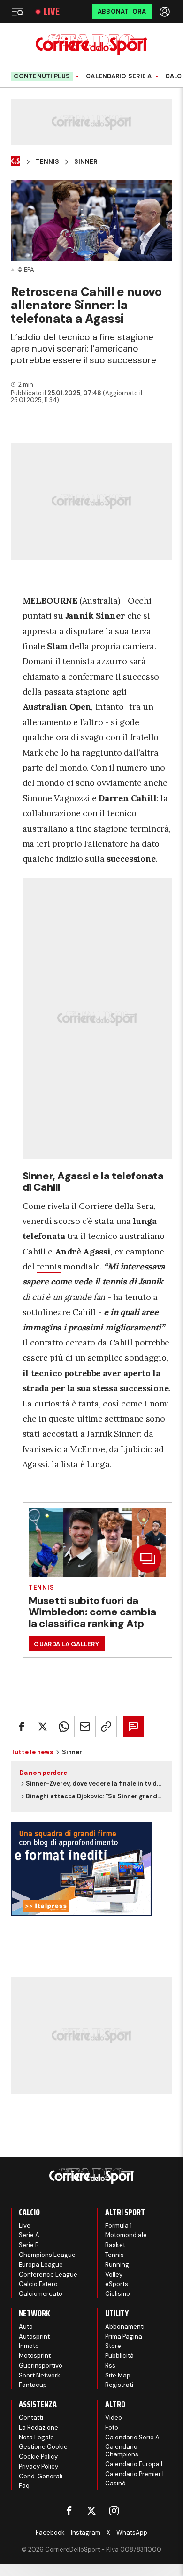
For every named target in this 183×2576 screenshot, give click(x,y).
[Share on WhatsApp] (64, 1727)
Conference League (48, 2274)
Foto (112, 2427)
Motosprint (35, 2356)
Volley (114, 2274)
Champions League (47, 2255)
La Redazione (38, 2427)
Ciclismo (118, 2294)
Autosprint (34, 2336)
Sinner (86, 162)
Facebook (50, 2533)
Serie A (29, 2235)
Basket (115, 2245)
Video (114, 2418)
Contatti (31, 2418)
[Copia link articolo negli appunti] (106, 1727)
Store (113, 2346)
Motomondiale (126, 2235)
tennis (49, 1266)
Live (52, 12)
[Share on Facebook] (22, 1727)
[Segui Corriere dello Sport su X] (91, 2511)
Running (117, 2265)
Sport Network (40, 2375)
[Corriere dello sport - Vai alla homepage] (91, 45)
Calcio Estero (38, 2284)
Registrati (119, 2385)
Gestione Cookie (43, 2447)
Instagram (86, 2533)
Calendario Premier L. (136, 2474)
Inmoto (29, 2346)
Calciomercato (41, 2294)
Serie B (29, 2245)
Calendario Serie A (119, 76)
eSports (117, 2284)
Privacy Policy (38, 2466)
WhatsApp (132, 2533)
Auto (26, 2327)
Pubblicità (119, 2356)
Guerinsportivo (41, 2366)
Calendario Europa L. (135, 2464)
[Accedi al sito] (166, 12)
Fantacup (33, 2385)
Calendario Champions (122, 2450)
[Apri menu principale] (17, 12)
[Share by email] (85, 1727)
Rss (110, 2366)
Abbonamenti (125, 2327)
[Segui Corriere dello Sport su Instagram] (114, 2511)
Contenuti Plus (42, 76)
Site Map (118, 2375)
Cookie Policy (38, 2457)
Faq (24, 2486)
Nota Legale (36, 2437)
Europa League (41, 2265)
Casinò (115, 2483)
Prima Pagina (124, 2336)
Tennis (47, 162)
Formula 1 (118, 2226)
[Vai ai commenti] (133, 1727)
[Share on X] (43, 1727)
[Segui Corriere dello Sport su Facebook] (69, 2511)
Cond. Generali (41, 2476)
